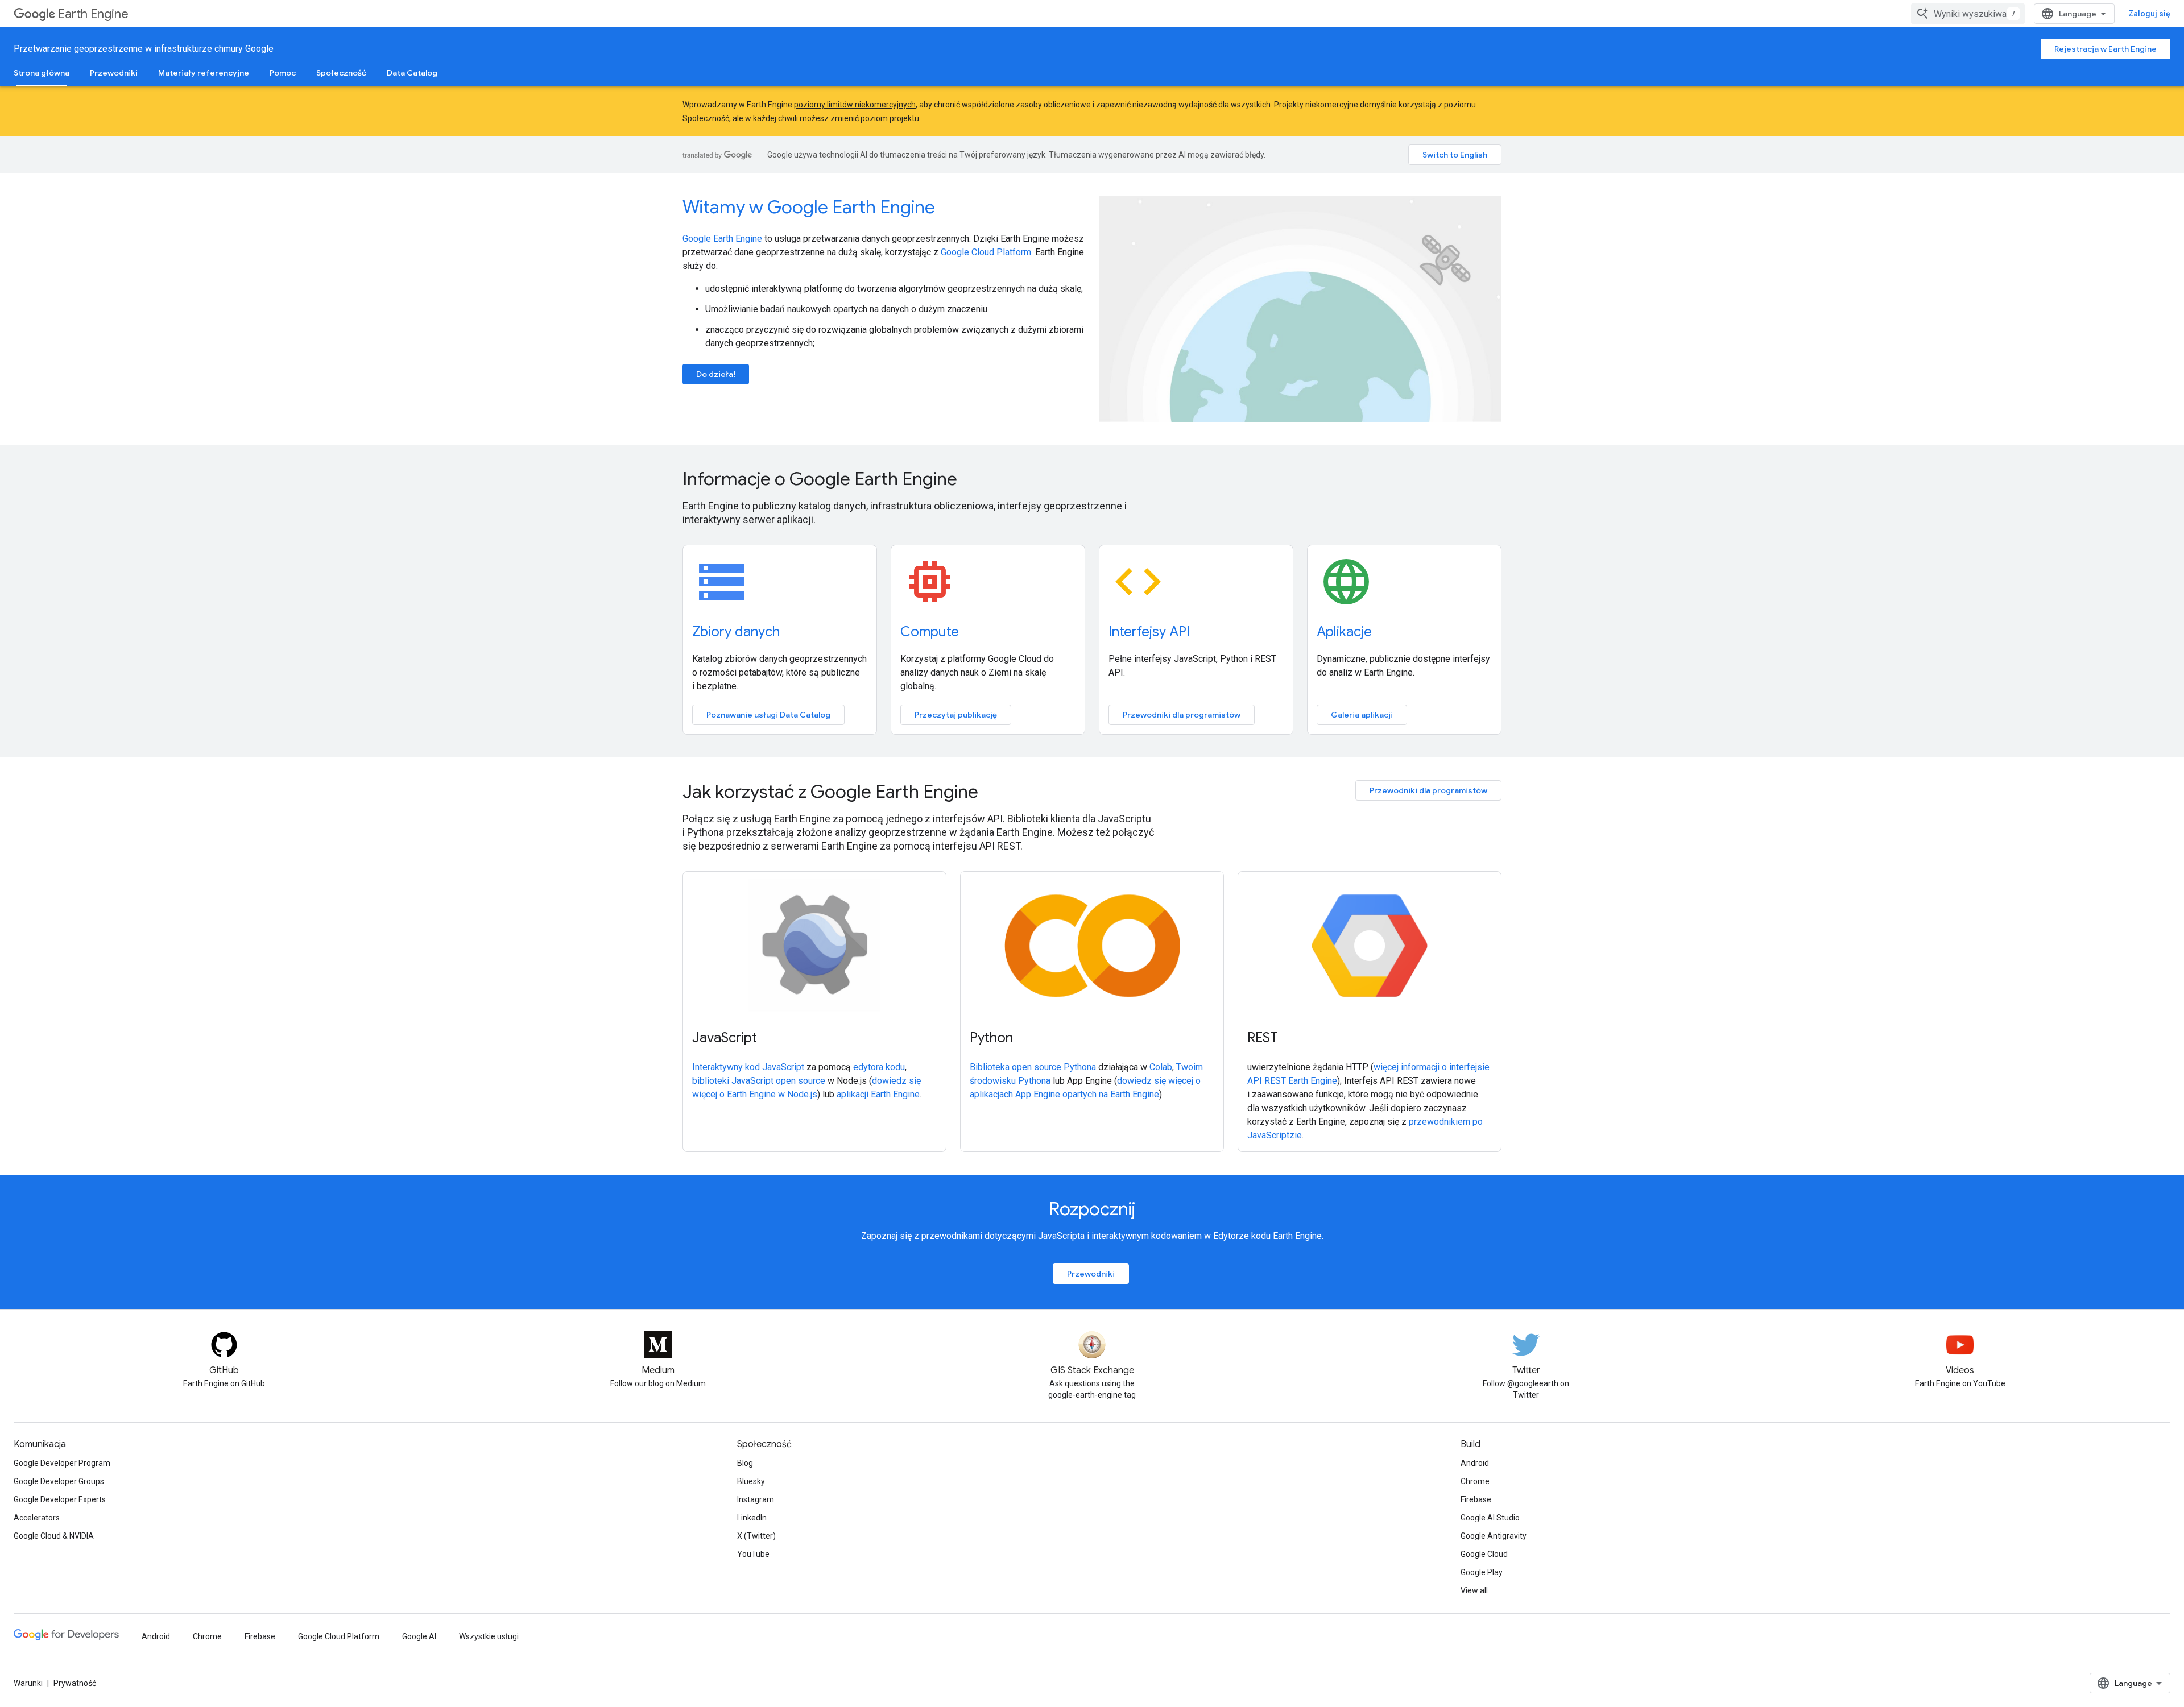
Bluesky (751, 1481)
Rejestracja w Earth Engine (2106, 49)
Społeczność (341, 73)
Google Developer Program (62, 1463)
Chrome (1475, 1481)
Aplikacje (1344, 632)
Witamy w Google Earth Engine (809, 207)
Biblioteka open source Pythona (1033, 1067)
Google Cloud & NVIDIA (54, 1536)
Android (1475, 1463)
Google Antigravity (1494, 1536)
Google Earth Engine (722, 239)
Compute (930, 632)
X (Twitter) (756, 1536)
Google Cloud (1484, 1554)
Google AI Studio (1490, 1518)
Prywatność (75, 1683)
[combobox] (1968, 14)
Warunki (28, 1683)
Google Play (1482, 1572)
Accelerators (37, 1518)
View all (1474, 1590)
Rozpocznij (1092, 1209)
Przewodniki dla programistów (1182, 715)
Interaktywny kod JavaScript (748, 1067)
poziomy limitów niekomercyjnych (855, 105)
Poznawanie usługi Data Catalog (768, 715)
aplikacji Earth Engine (878, 1094)
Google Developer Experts (60, 1499)
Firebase (1476, 1499)
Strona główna (42, 73)
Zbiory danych (736, 632)
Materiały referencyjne (204, 73)
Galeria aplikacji (1362, 715)
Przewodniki (114, 73)
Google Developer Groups (59, 1481)
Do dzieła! (716, 374)
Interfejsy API (1149, 632)
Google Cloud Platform (986, 252)
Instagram (756, 1499)
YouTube (753, 1554)
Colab (1161, 1067)
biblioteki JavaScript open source (759, 1081)
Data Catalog (412, 73)
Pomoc (283, 73)
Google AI (419, 1636)
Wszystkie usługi (489, 1636)
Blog (745, 1463)
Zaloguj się (2149, 14)
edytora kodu (879, 1067)
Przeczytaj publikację (956, 715)
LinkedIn (752, 1518)
